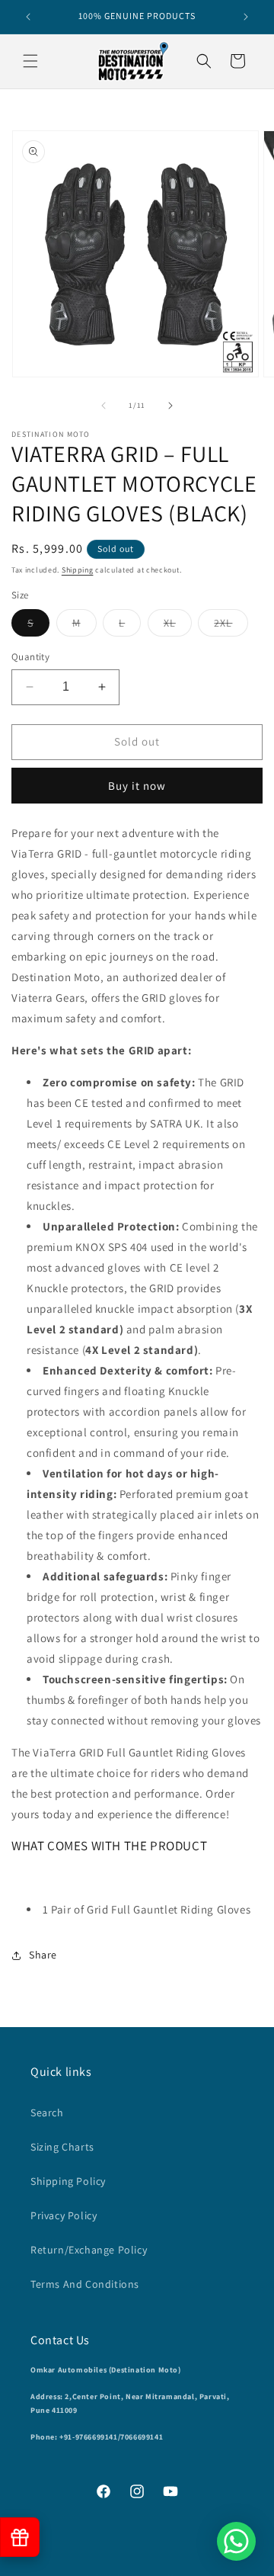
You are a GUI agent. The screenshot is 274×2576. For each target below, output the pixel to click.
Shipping (78, 570)
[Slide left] (104, 406)
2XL (231, 626)
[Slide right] (170, 406)
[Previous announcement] (28, 17)
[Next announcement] (246, 17)
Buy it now (137, 786)
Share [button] (43, 1955)
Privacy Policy (64, 2215)
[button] (30, 61)
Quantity (30, 657)
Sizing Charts (62, 2147)
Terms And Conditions (85, 2284)
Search (47, 2112)
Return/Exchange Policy (89, 2250)
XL (178, 626)
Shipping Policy (68, 2181)
